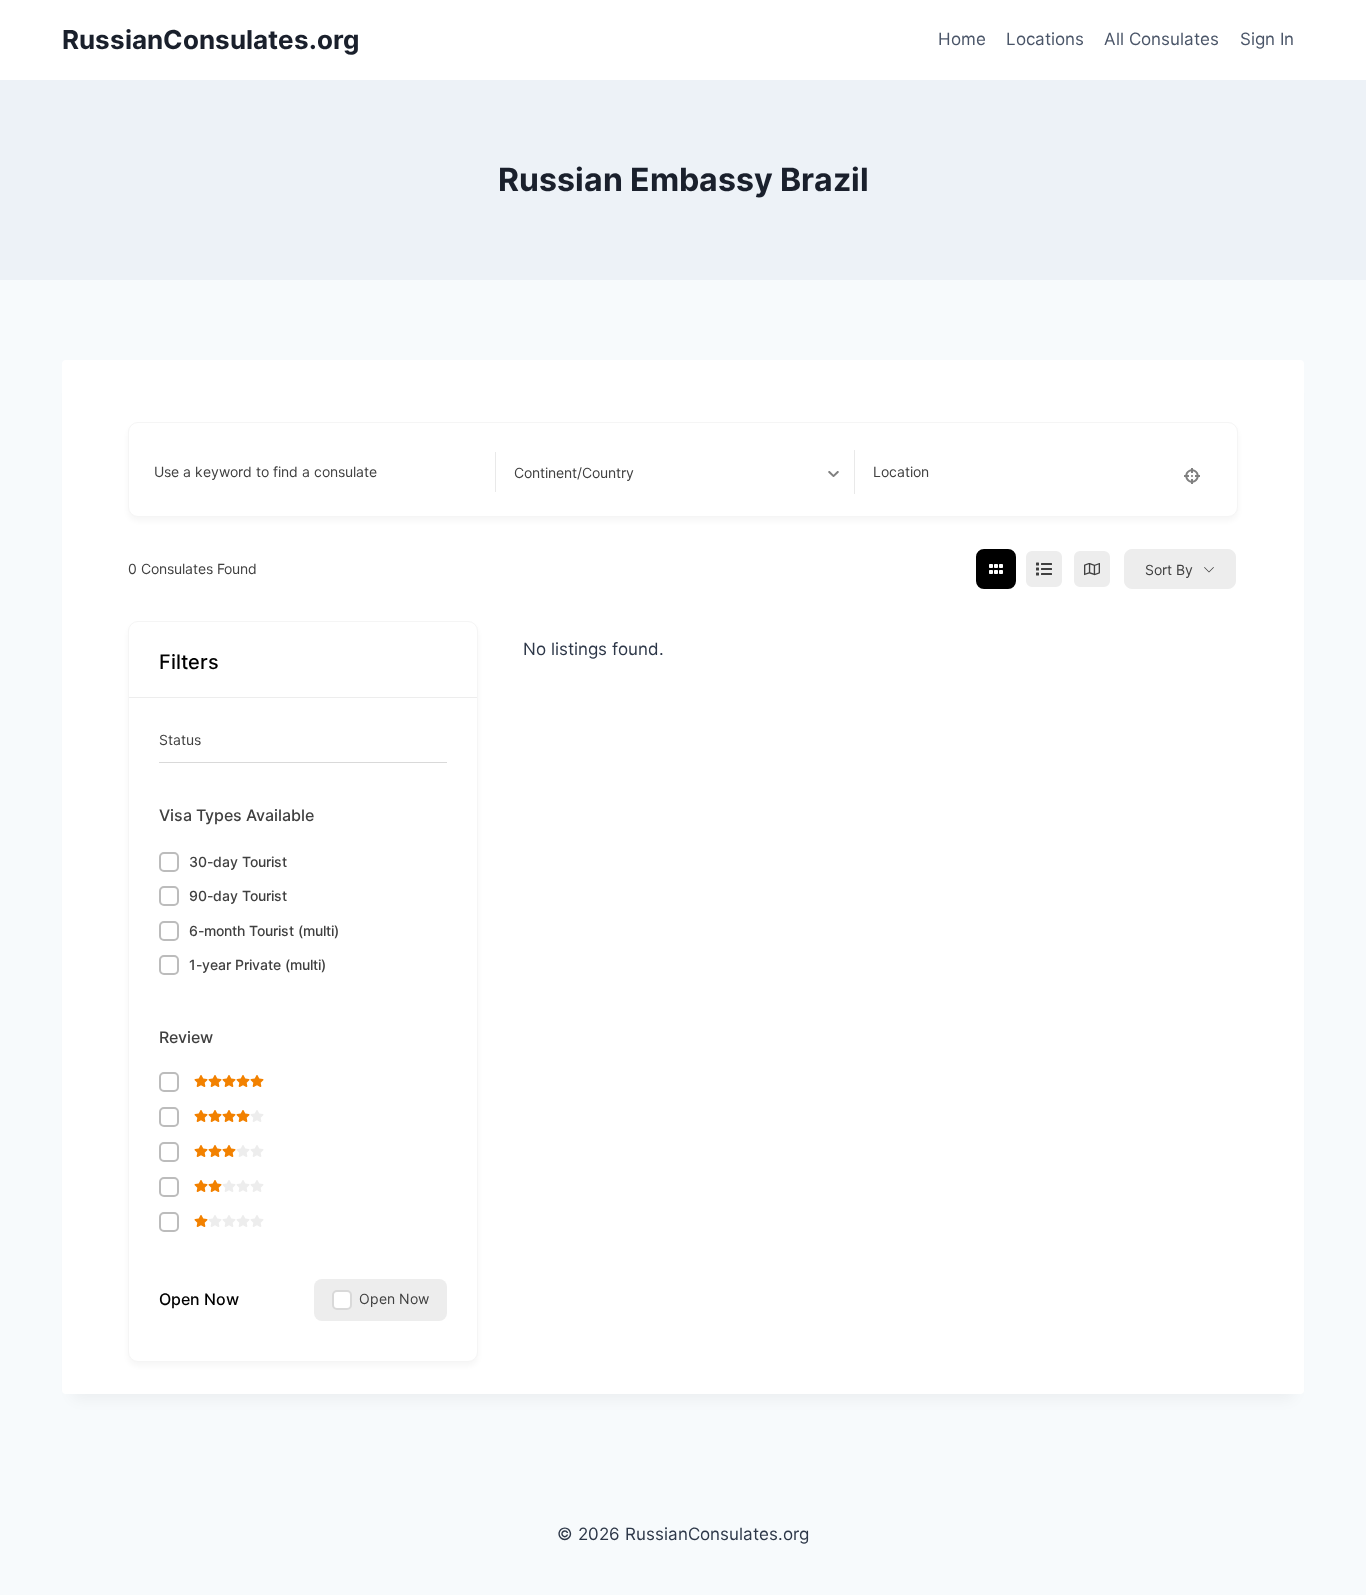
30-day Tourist (238, 861)
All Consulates (1161, 39)
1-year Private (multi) (257, 964)
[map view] (1092, 569)
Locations (1045, 39)
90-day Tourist (238, 895)
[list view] (1044, 569)
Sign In (1267, 39)
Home (962, 39)
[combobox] (677, 472)
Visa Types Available (236, 815)
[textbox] (574, 472)
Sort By (1169, 569)
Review (186, 1037)
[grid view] (996, 569)
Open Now (199, 1299)
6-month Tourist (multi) (264, 930)
